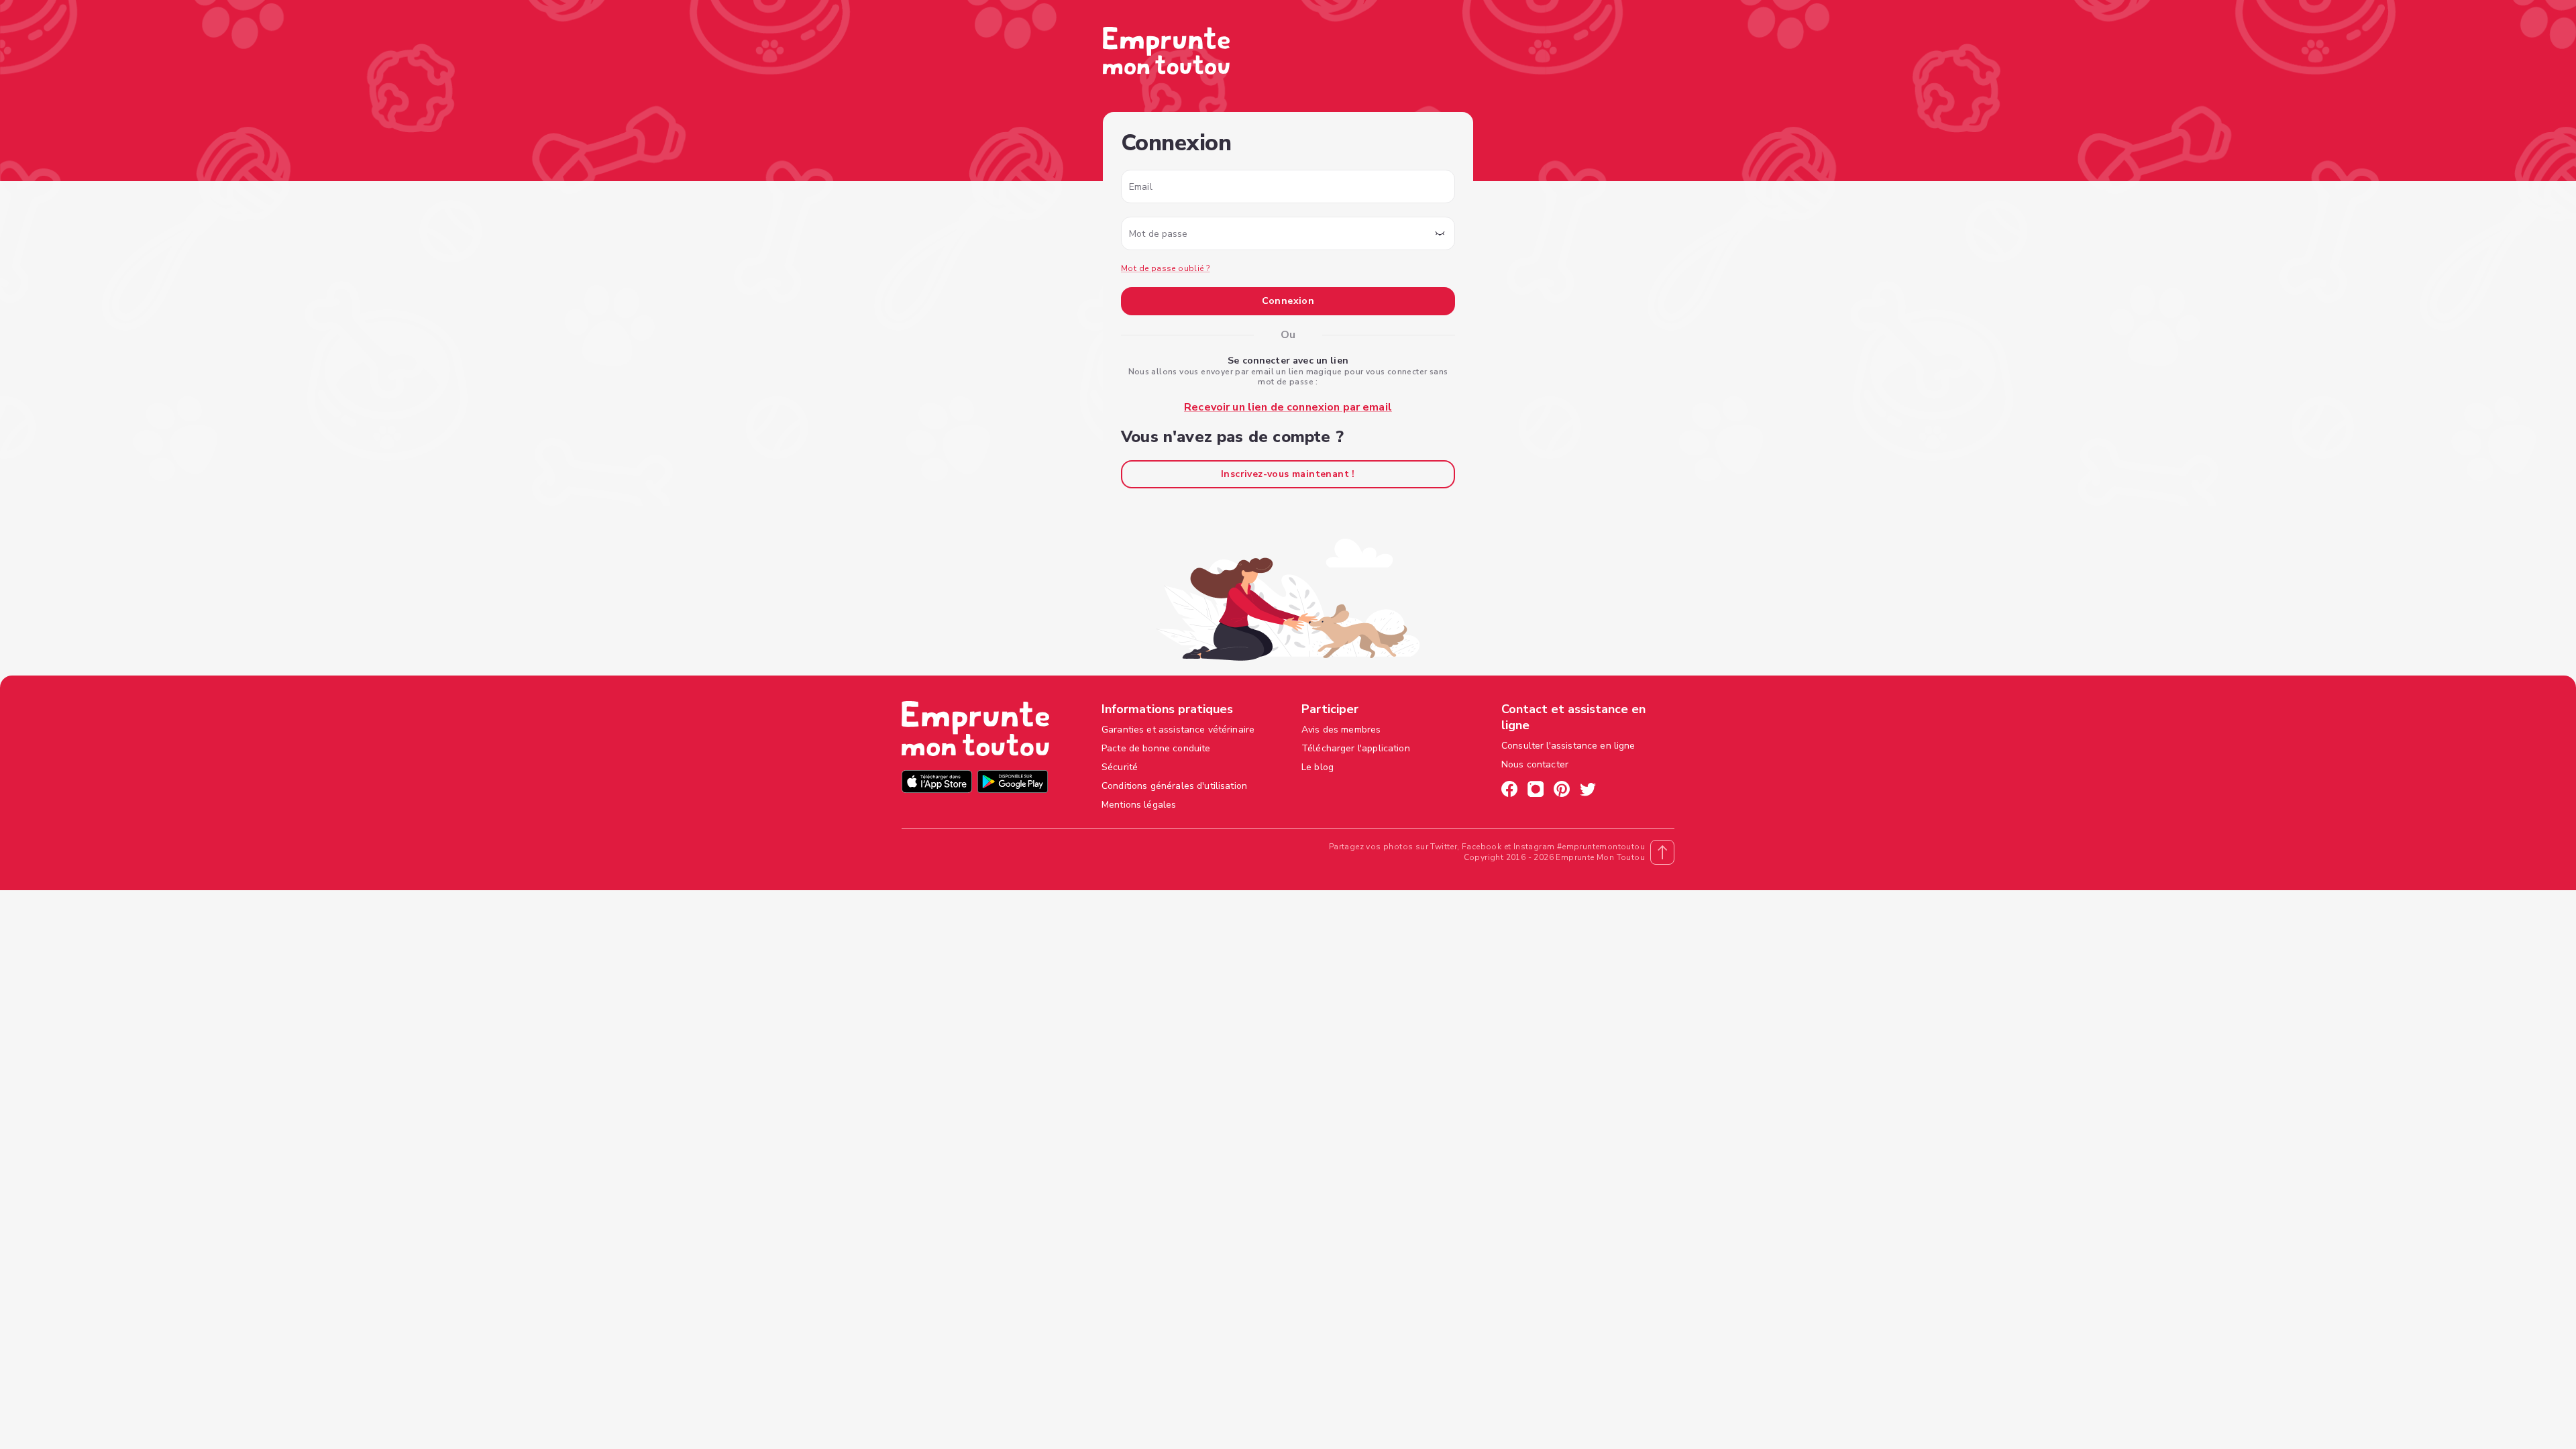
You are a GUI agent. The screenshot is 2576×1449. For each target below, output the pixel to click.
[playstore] (1013, 783)
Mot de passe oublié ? (1165, 268)
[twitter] (1588, 791)
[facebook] (1509, 791)
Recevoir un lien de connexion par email (1288, 407)
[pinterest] (1562, 791)
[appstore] (937, 783)
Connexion (1288, 301)
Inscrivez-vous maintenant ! (1288, 474)
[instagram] (1536, 791)
